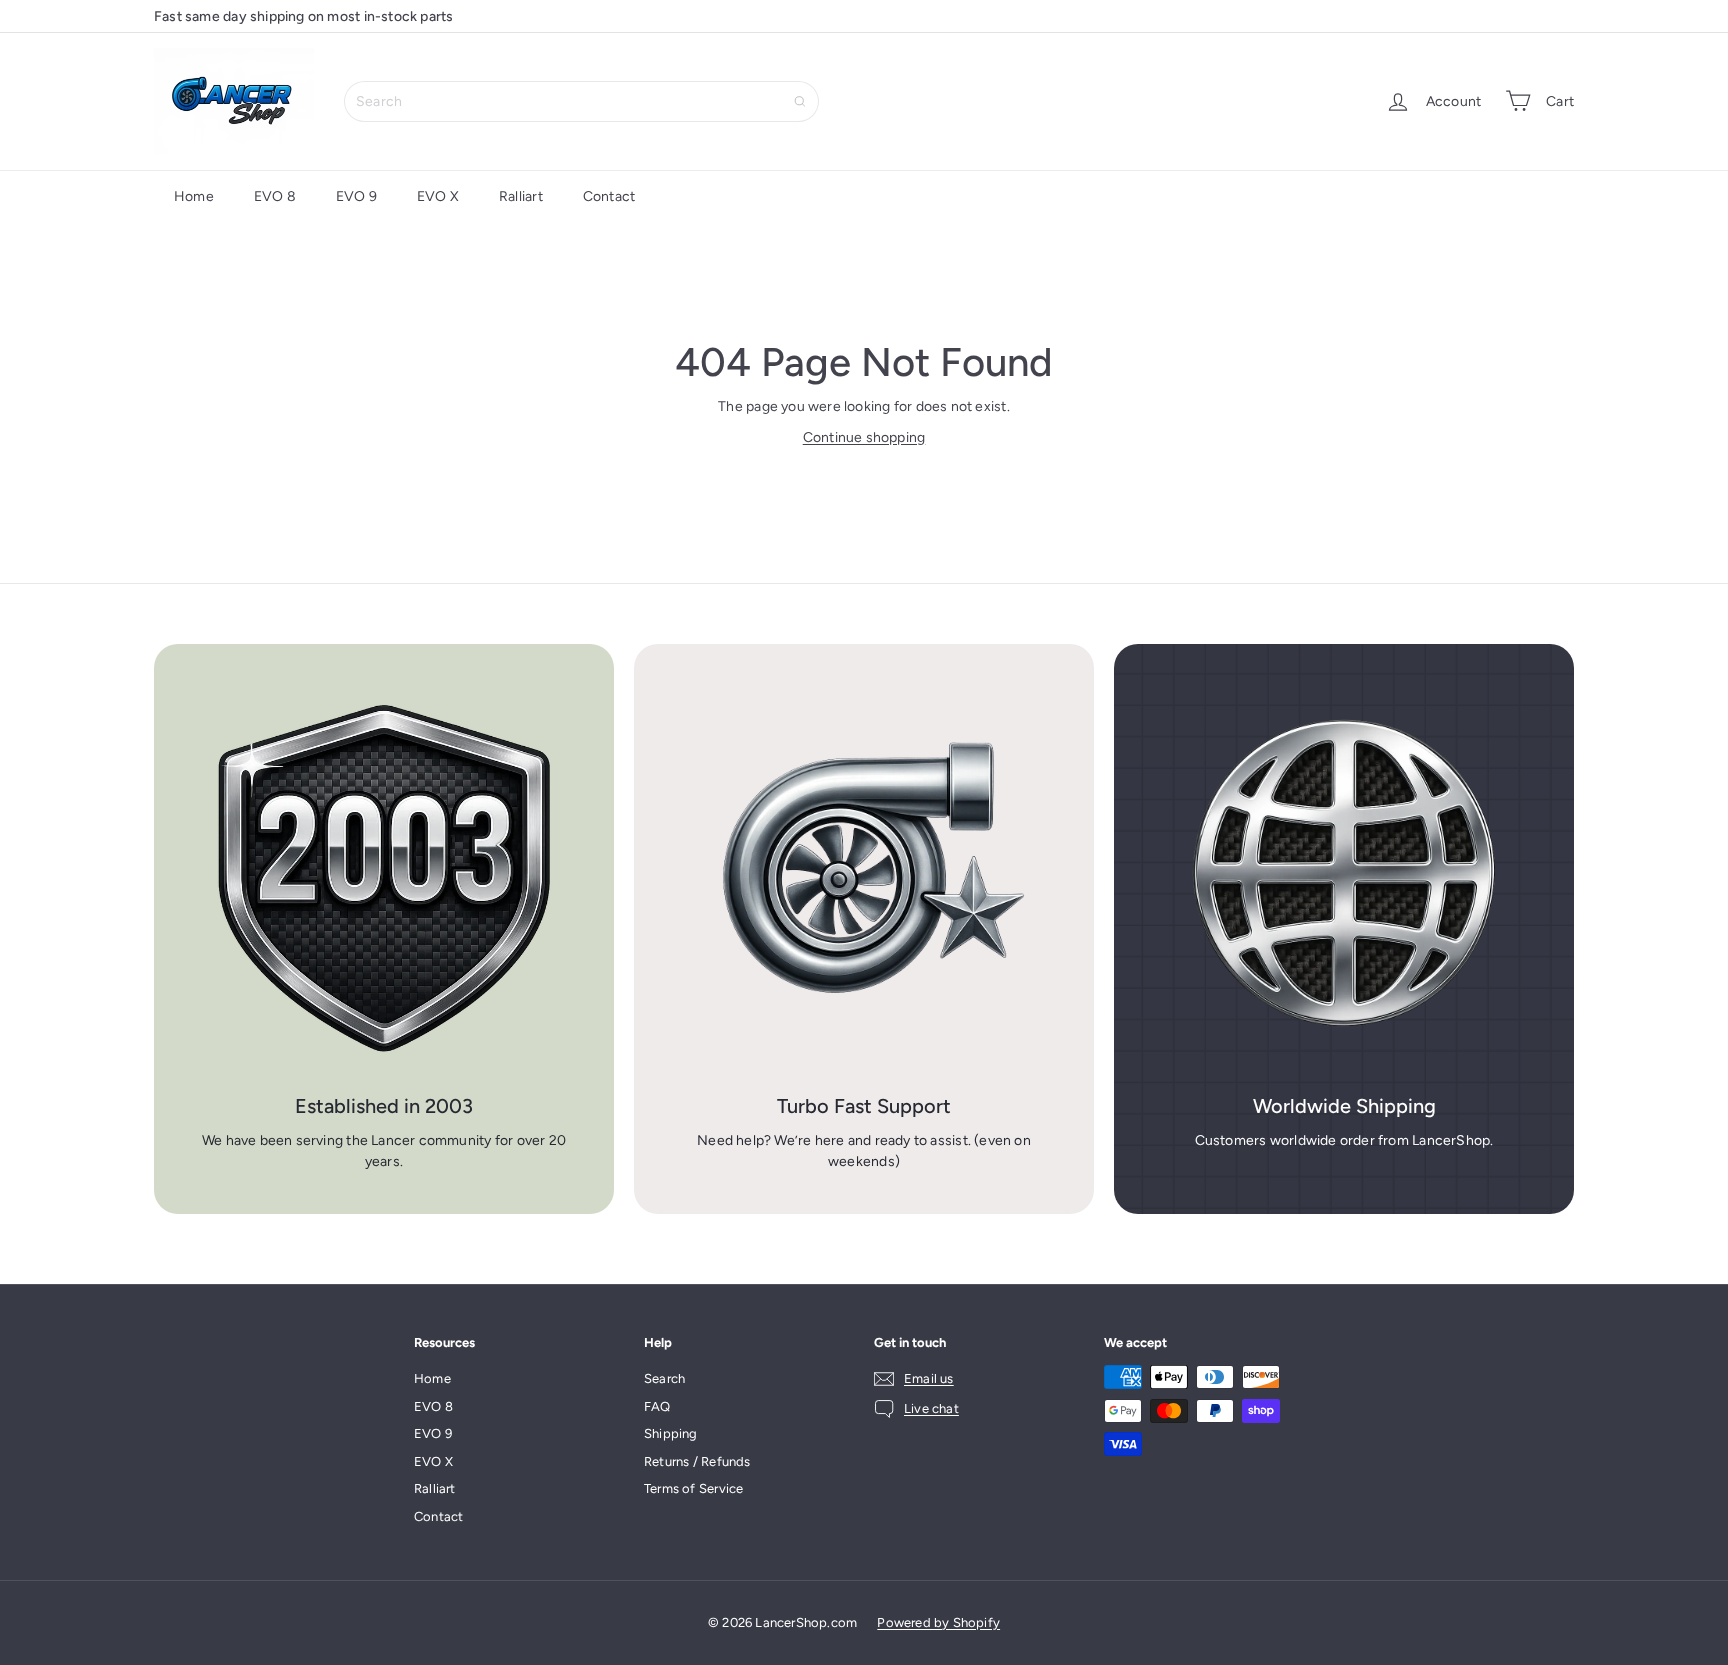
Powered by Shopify (938, 1622)
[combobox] (581, 101)
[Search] (800, 101)
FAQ (657, 1406)
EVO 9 (356, 196)
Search (664, 1378)
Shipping (671, 1433)
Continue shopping (864, 437)
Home (194, 196)
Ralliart (521, 196)
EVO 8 (275, 196)
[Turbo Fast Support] (864, 874)
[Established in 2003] (384, 874)
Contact (609, 196)
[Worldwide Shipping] (1344, 874)
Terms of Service (693, 1488)
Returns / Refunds (697, 1461)
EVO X (438, 196)
